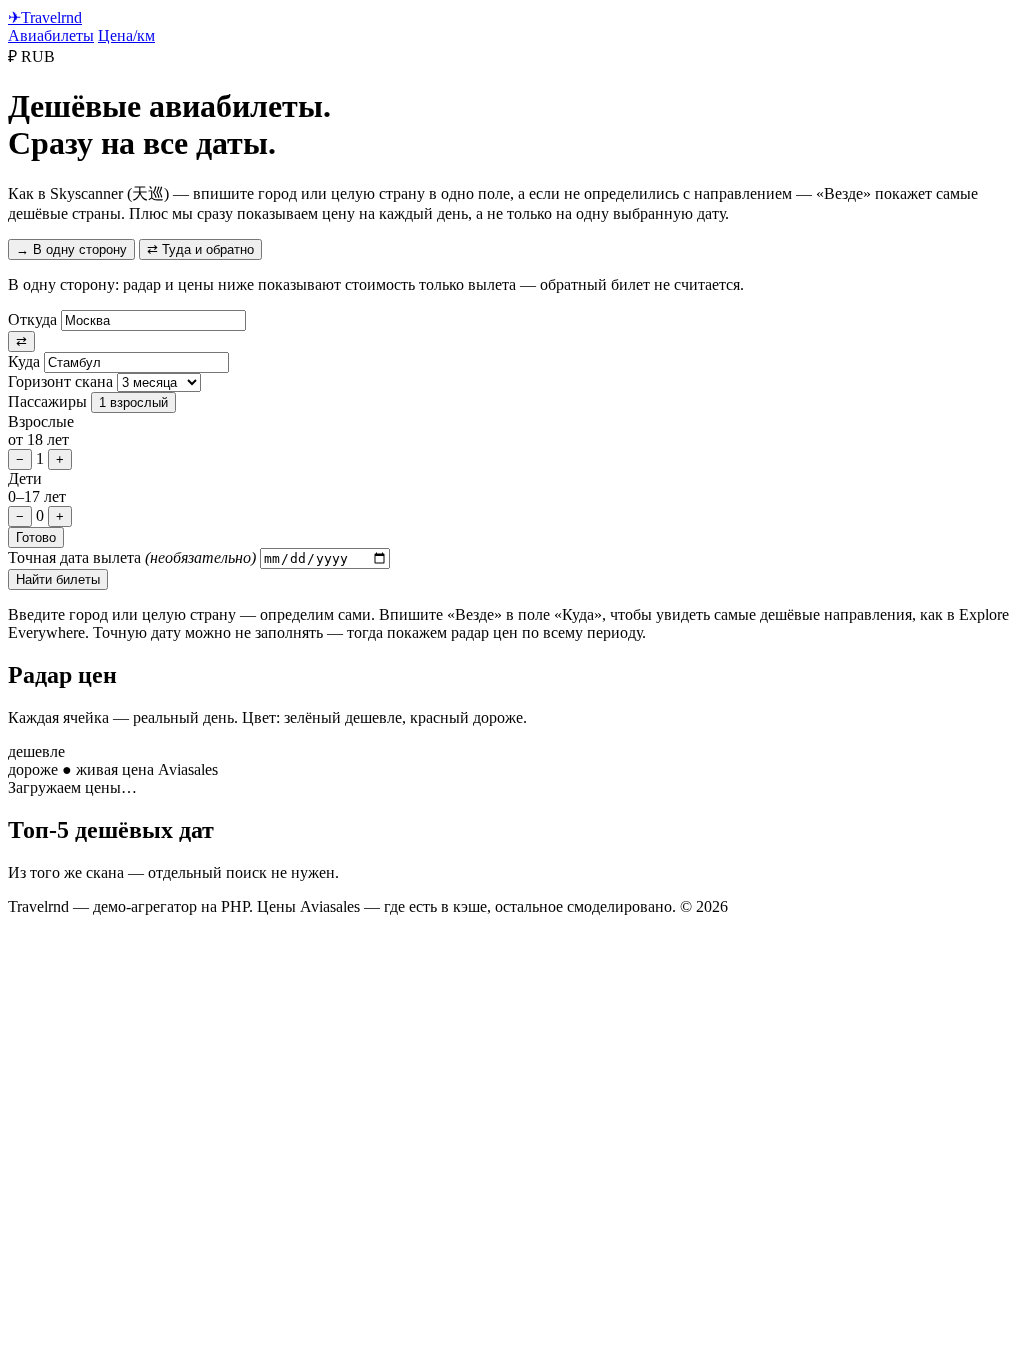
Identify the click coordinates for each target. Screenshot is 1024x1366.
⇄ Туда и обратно (200, 249)
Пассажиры (47, 401)
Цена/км (126, 35)
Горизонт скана (60, 381)
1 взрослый (133, 402)
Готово (36, 537)
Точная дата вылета (132, 557)
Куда (24, 361)
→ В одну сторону (71, 249)
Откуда (32, 319)
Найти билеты (58, 579)
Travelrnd (45, 17)
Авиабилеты (51, 35)
